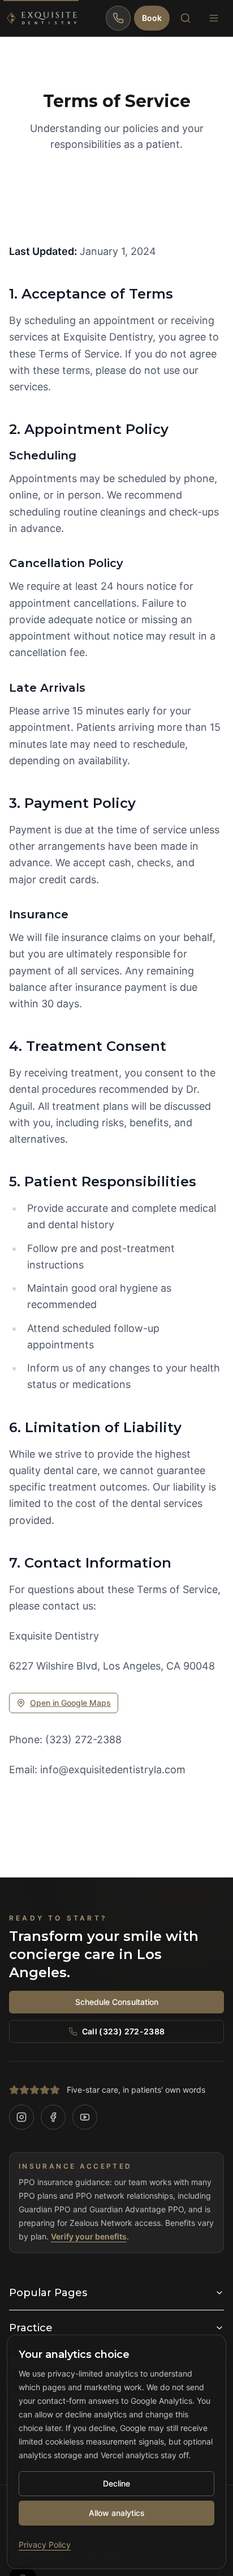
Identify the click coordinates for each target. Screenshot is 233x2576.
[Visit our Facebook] (53, 2117)
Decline (116, 2483)
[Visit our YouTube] (85, 2117)
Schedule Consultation (117, 2002)
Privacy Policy (45, 2545)
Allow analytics (117, 2513)
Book (152, 18)
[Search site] (185, 18)
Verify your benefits (89, 2236)
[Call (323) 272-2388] (118, 18)
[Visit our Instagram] (21, 2117)
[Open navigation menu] (214, 18)
